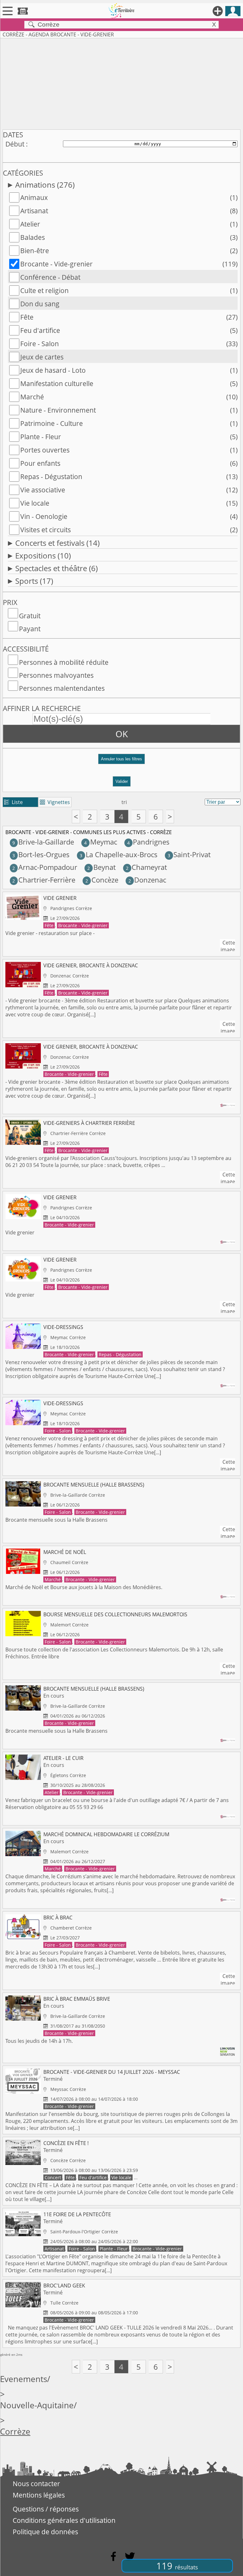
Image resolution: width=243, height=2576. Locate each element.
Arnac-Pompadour (45, 867)
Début (15, 144)
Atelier (30, 224)
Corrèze (15, 2432)
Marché (32, 397)
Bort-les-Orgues (41, 855)
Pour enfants (40, 463)
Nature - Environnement (58, 410)
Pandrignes (148, 842)
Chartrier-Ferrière (44, 880)
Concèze (102, 880)
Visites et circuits (46, 530)
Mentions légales (39, 2495)
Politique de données (45, 2532)
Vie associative (43, 490)
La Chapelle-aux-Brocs (118, 855)
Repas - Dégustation (51, 477)
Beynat (101, 867)
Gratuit (30, 616)
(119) (230, 264)
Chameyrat (146, 867)
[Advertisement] (121, 83)
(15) (232, 503)
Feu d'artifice (40, 330)
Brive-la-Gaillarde (43, 842)
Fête (27, 317)
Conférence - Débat (50, 277)
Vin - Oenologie (44, 516)
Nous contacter (36, 2484)
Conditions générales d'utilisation (64, 2520)
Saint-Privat (189, 855)
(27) (232, 317)
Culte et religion (44, 290)
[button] (121, 761)
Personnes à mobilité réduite (64, 662)
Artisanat (34, 211)
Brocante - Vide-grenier (56, 264)
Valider (122, 781)
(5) (234, 330)
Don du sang (40, 304)
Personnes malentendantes (62, 688)
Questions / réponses (46, 2509)
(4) (234, 516)
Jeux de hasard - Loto (53, 370)
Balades (33, 237)
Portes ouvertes (45, 450)
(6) (234, 463)
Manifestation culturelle (57, 384)
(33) (232, 344)
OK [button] (122, 734)
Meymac (100, 842)
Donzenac (147, 880)
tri (124, 802)
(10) (232, 397)
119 (177, 2566)
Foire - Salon (40, 344)
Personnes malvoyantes (56, 675)
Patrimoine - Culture (52, 423)
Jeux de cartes (42, 357)
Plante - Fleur (41, 437)
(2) (234, 251)
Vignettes (55, 802)
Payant (30, 629)
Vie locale (35, 503)
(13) (232, 477)
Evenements (24, 2379)
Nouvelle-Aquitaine (37, 2405)
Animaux (34, 197)
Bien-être (35, 251)
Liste (13, 802)
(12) (232, 490)
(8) (234, 211)
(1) (234, 197)
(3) (234, 237)
